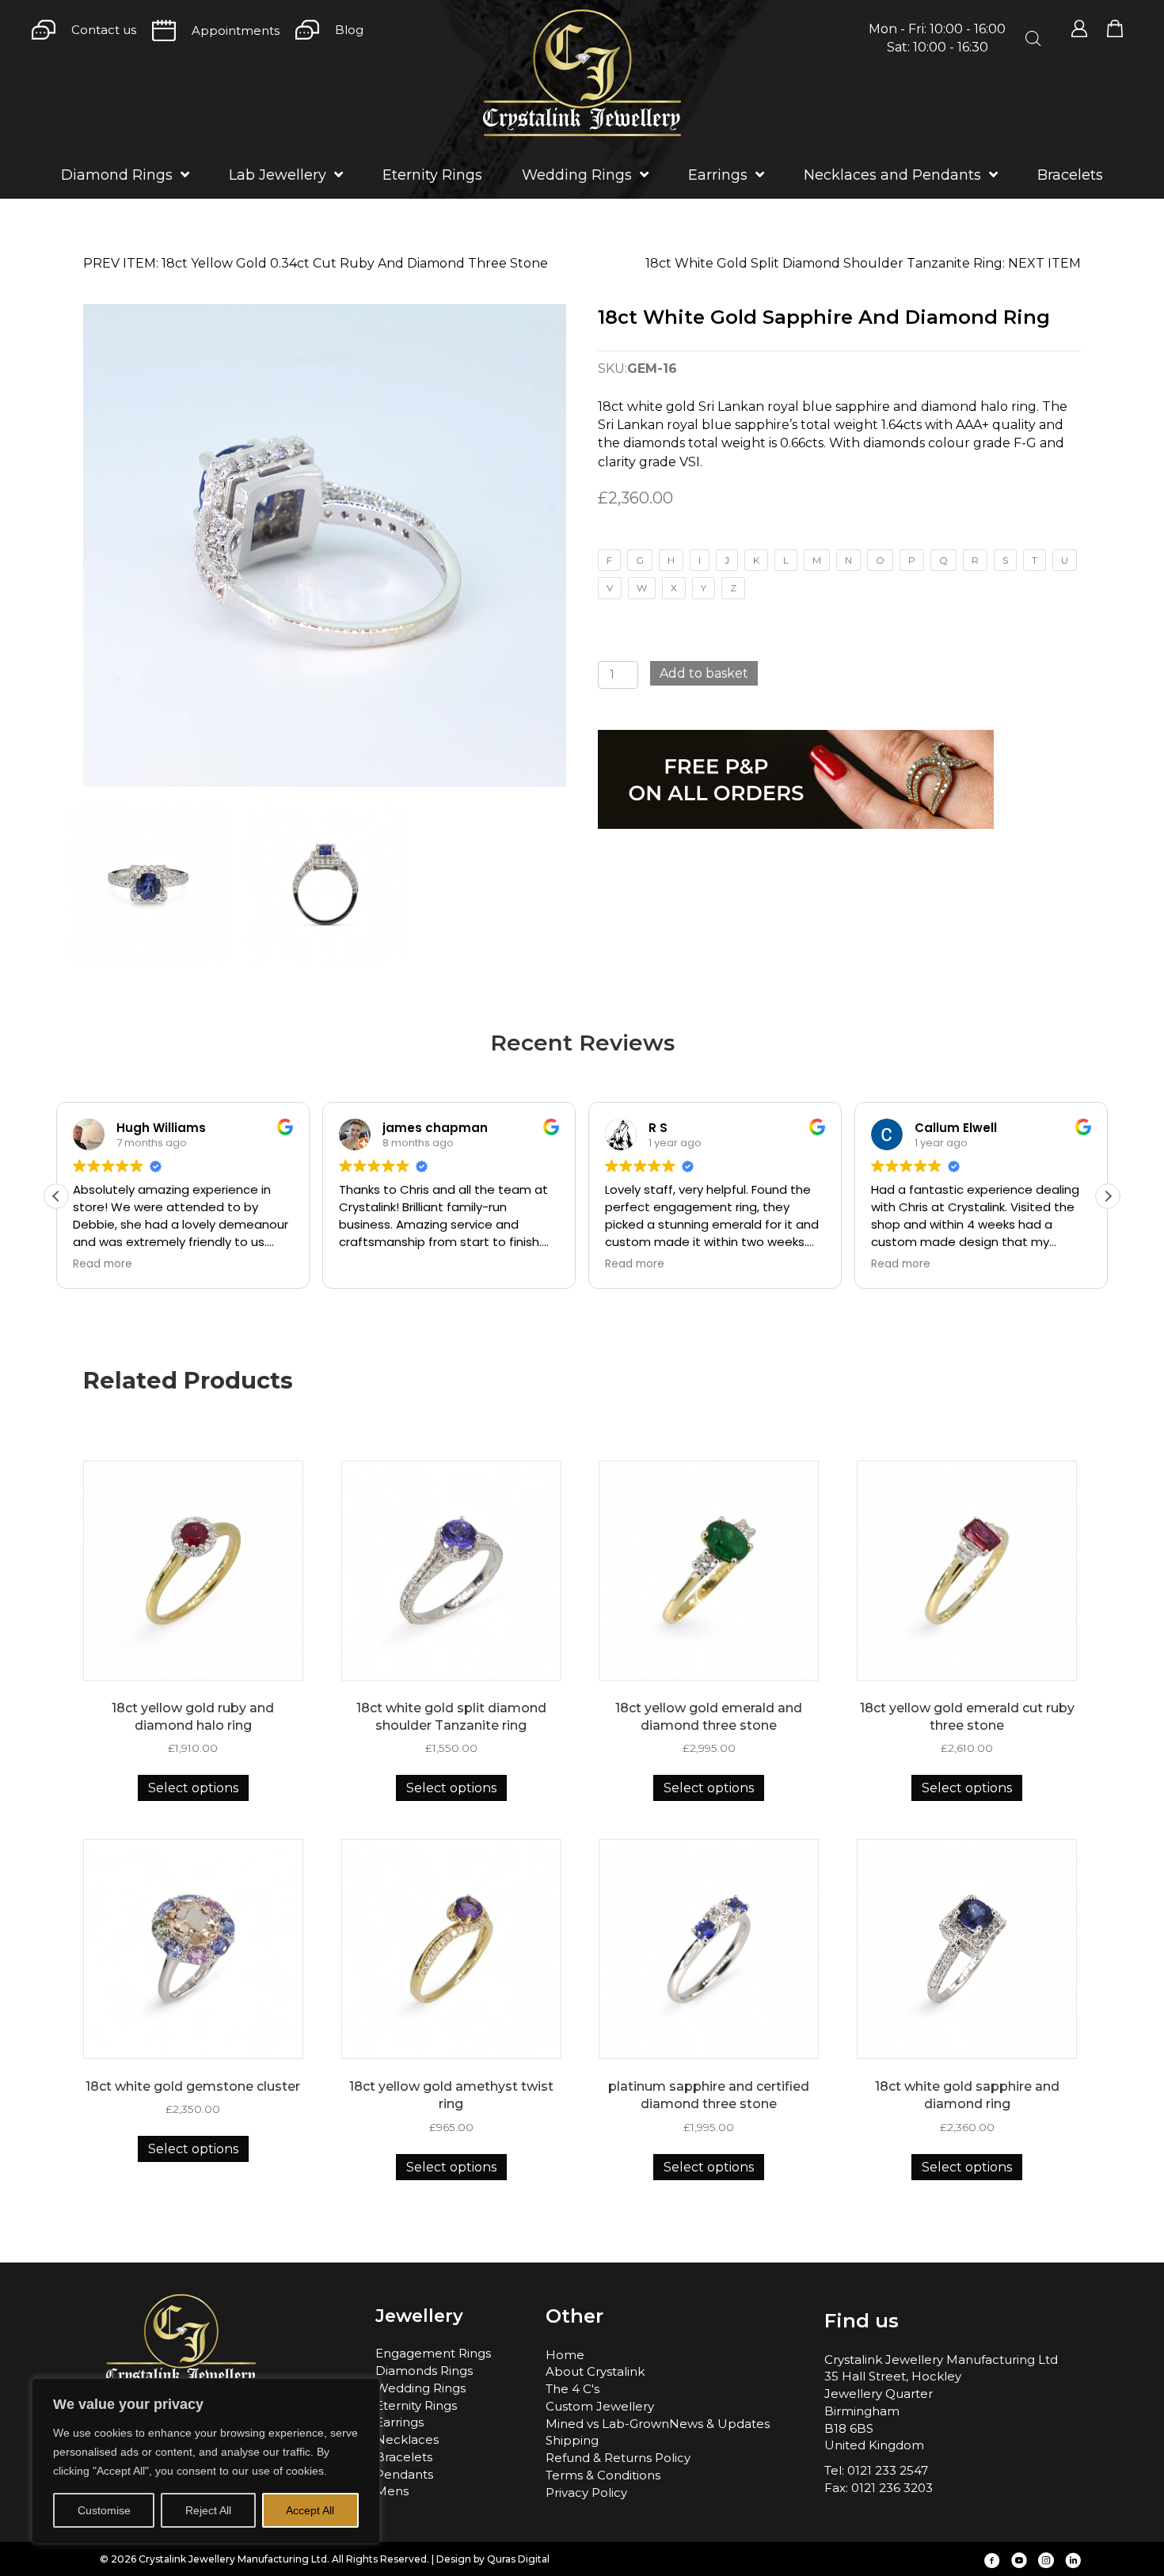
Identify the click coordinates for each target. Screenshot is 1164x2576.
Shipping (572, 2440)
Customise (104, 2510)
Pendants (404, 2474)
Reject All (208, 2510)
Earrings (399, 2422)
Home (565, 2355)
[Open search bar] (1033, 39)
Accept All (310, 2510)
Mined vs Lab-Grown (607, 2424)
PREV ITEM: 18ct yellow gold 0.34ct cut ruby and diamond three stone (316, 263)
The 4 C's (572, 2389)
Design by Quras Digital (493, 2559)
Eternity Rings (416, 2405)
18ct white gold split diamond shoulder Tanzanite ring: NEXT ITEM (863, 263)
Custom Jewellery (600, 2406)
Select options (193, 1788)
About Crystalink (595, 2371)
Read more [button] (103, 1264)
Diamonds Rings (424, 2371)
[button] (1108, 1196)
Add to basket (704, 673)
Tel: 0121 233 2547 (876, 2470)
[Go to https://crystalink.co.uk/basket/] (1115, 28)
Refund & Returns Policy (618, 2458)
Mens (392, 2491)
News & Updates (719, 2424)
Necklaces (407, 2439)
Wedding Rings (420, 2388)
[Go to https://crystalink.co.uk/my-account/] (1079, 28)
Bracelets (404, 2457)
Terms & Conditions (603, 2475)
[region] (206, 2461)
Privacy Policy (586, 2492)
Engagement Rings (433, 2353)
